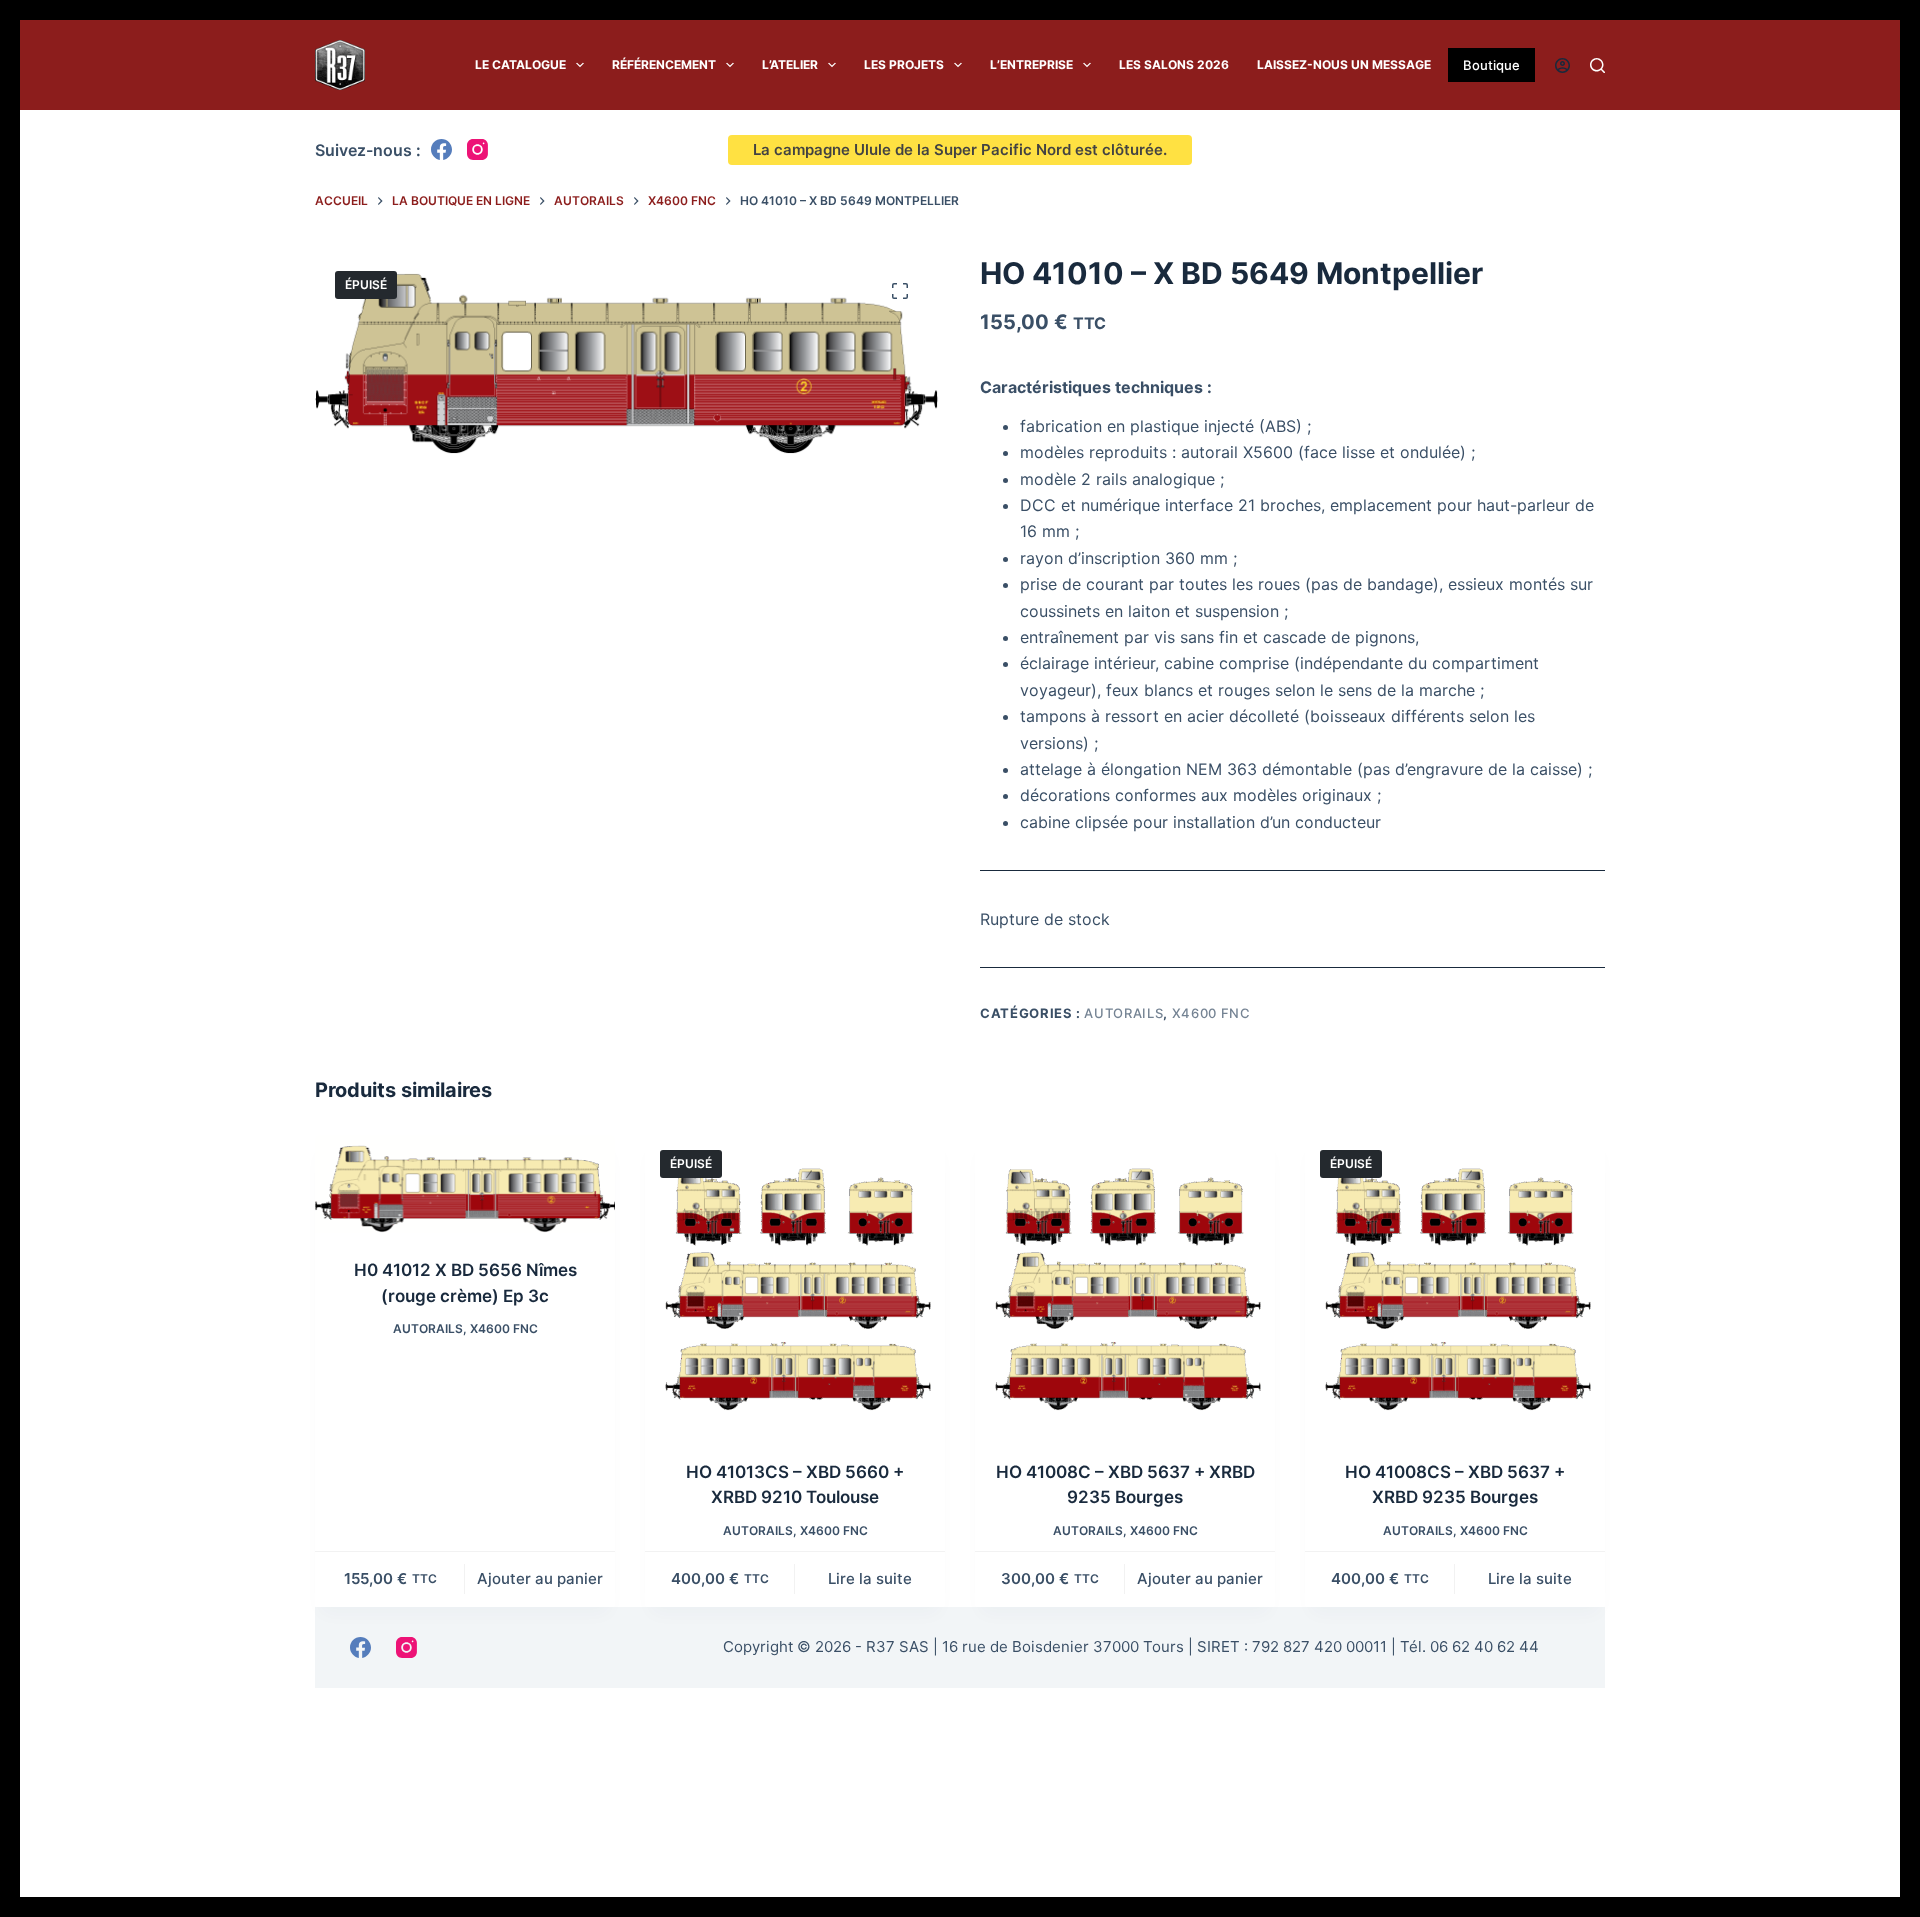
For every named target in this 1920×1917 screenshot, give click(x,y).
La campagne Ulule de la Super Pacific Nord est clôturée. (960, 149)
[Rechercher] (1597, 65)
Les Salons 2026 (1174, 65)
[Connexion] (1562, 65)
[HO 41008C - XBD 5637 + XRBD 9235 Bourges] (1125, 1285)
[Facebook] (441, 149)
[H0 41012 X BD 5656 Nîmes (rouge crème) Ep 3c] (465, 1184)
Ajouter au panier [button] (540, 1578)
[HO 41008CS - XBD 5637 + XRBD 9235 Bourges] (1455, 1285)
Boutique (1491, 65)
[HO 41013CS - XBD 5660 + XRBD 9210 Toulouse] (795, 1285)
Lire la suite (870, 1578)
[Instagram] (477, 149)
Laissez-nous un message (1344, 65)
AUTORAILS (1123, 1013)
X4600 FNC (1211, 1013)
